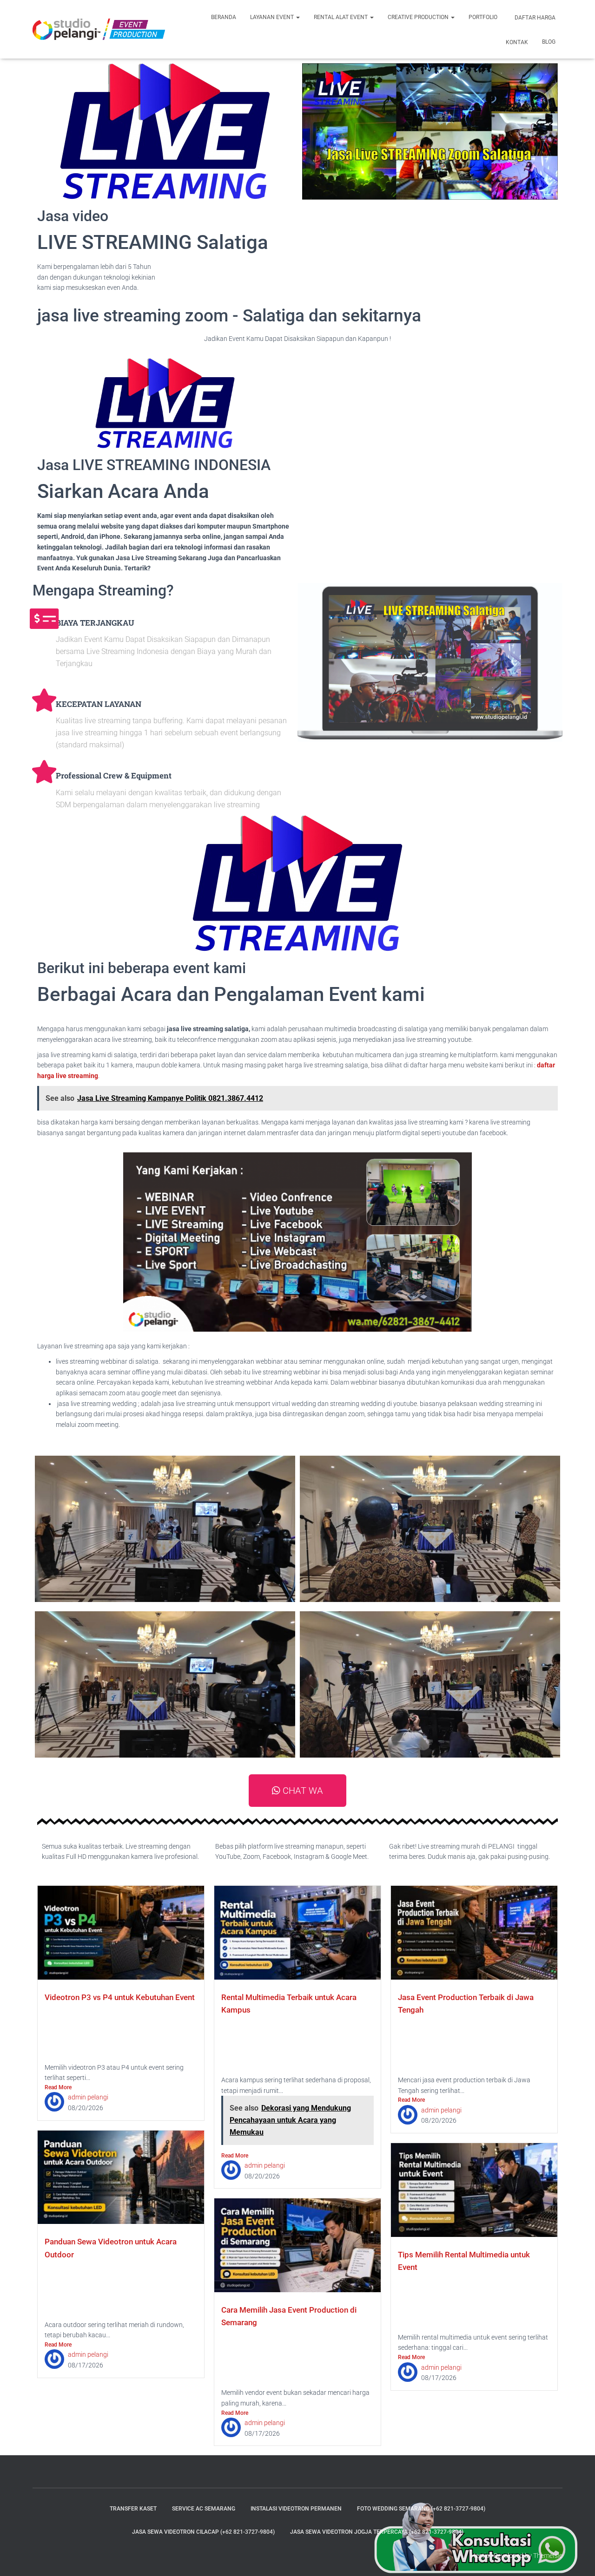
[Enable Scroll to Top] (577, 2557)
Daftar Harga (534, 18)
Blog (549, 42)
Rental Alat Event (341, 17)
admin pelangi (88, 2097)
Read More (58, 2087)
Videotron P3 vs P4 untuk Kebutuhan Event (120, 1997)
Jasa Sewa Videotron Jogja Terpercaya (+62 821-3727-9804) (377, 2532)
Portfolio (483, 17)
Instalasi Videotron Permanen (296, 2509)
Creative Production (419, 17)
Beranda (224, 17)
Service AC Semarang (204, 2509)
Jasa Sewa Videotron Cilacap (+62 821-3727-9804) (203, 2532)
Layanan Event (273, 17)
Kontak (516, 42)
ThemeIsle (548, 2556)
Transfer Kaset (133, 2509)
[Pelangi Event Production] (99, 29)
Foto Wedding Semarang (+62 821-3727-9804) (421, 2509)
